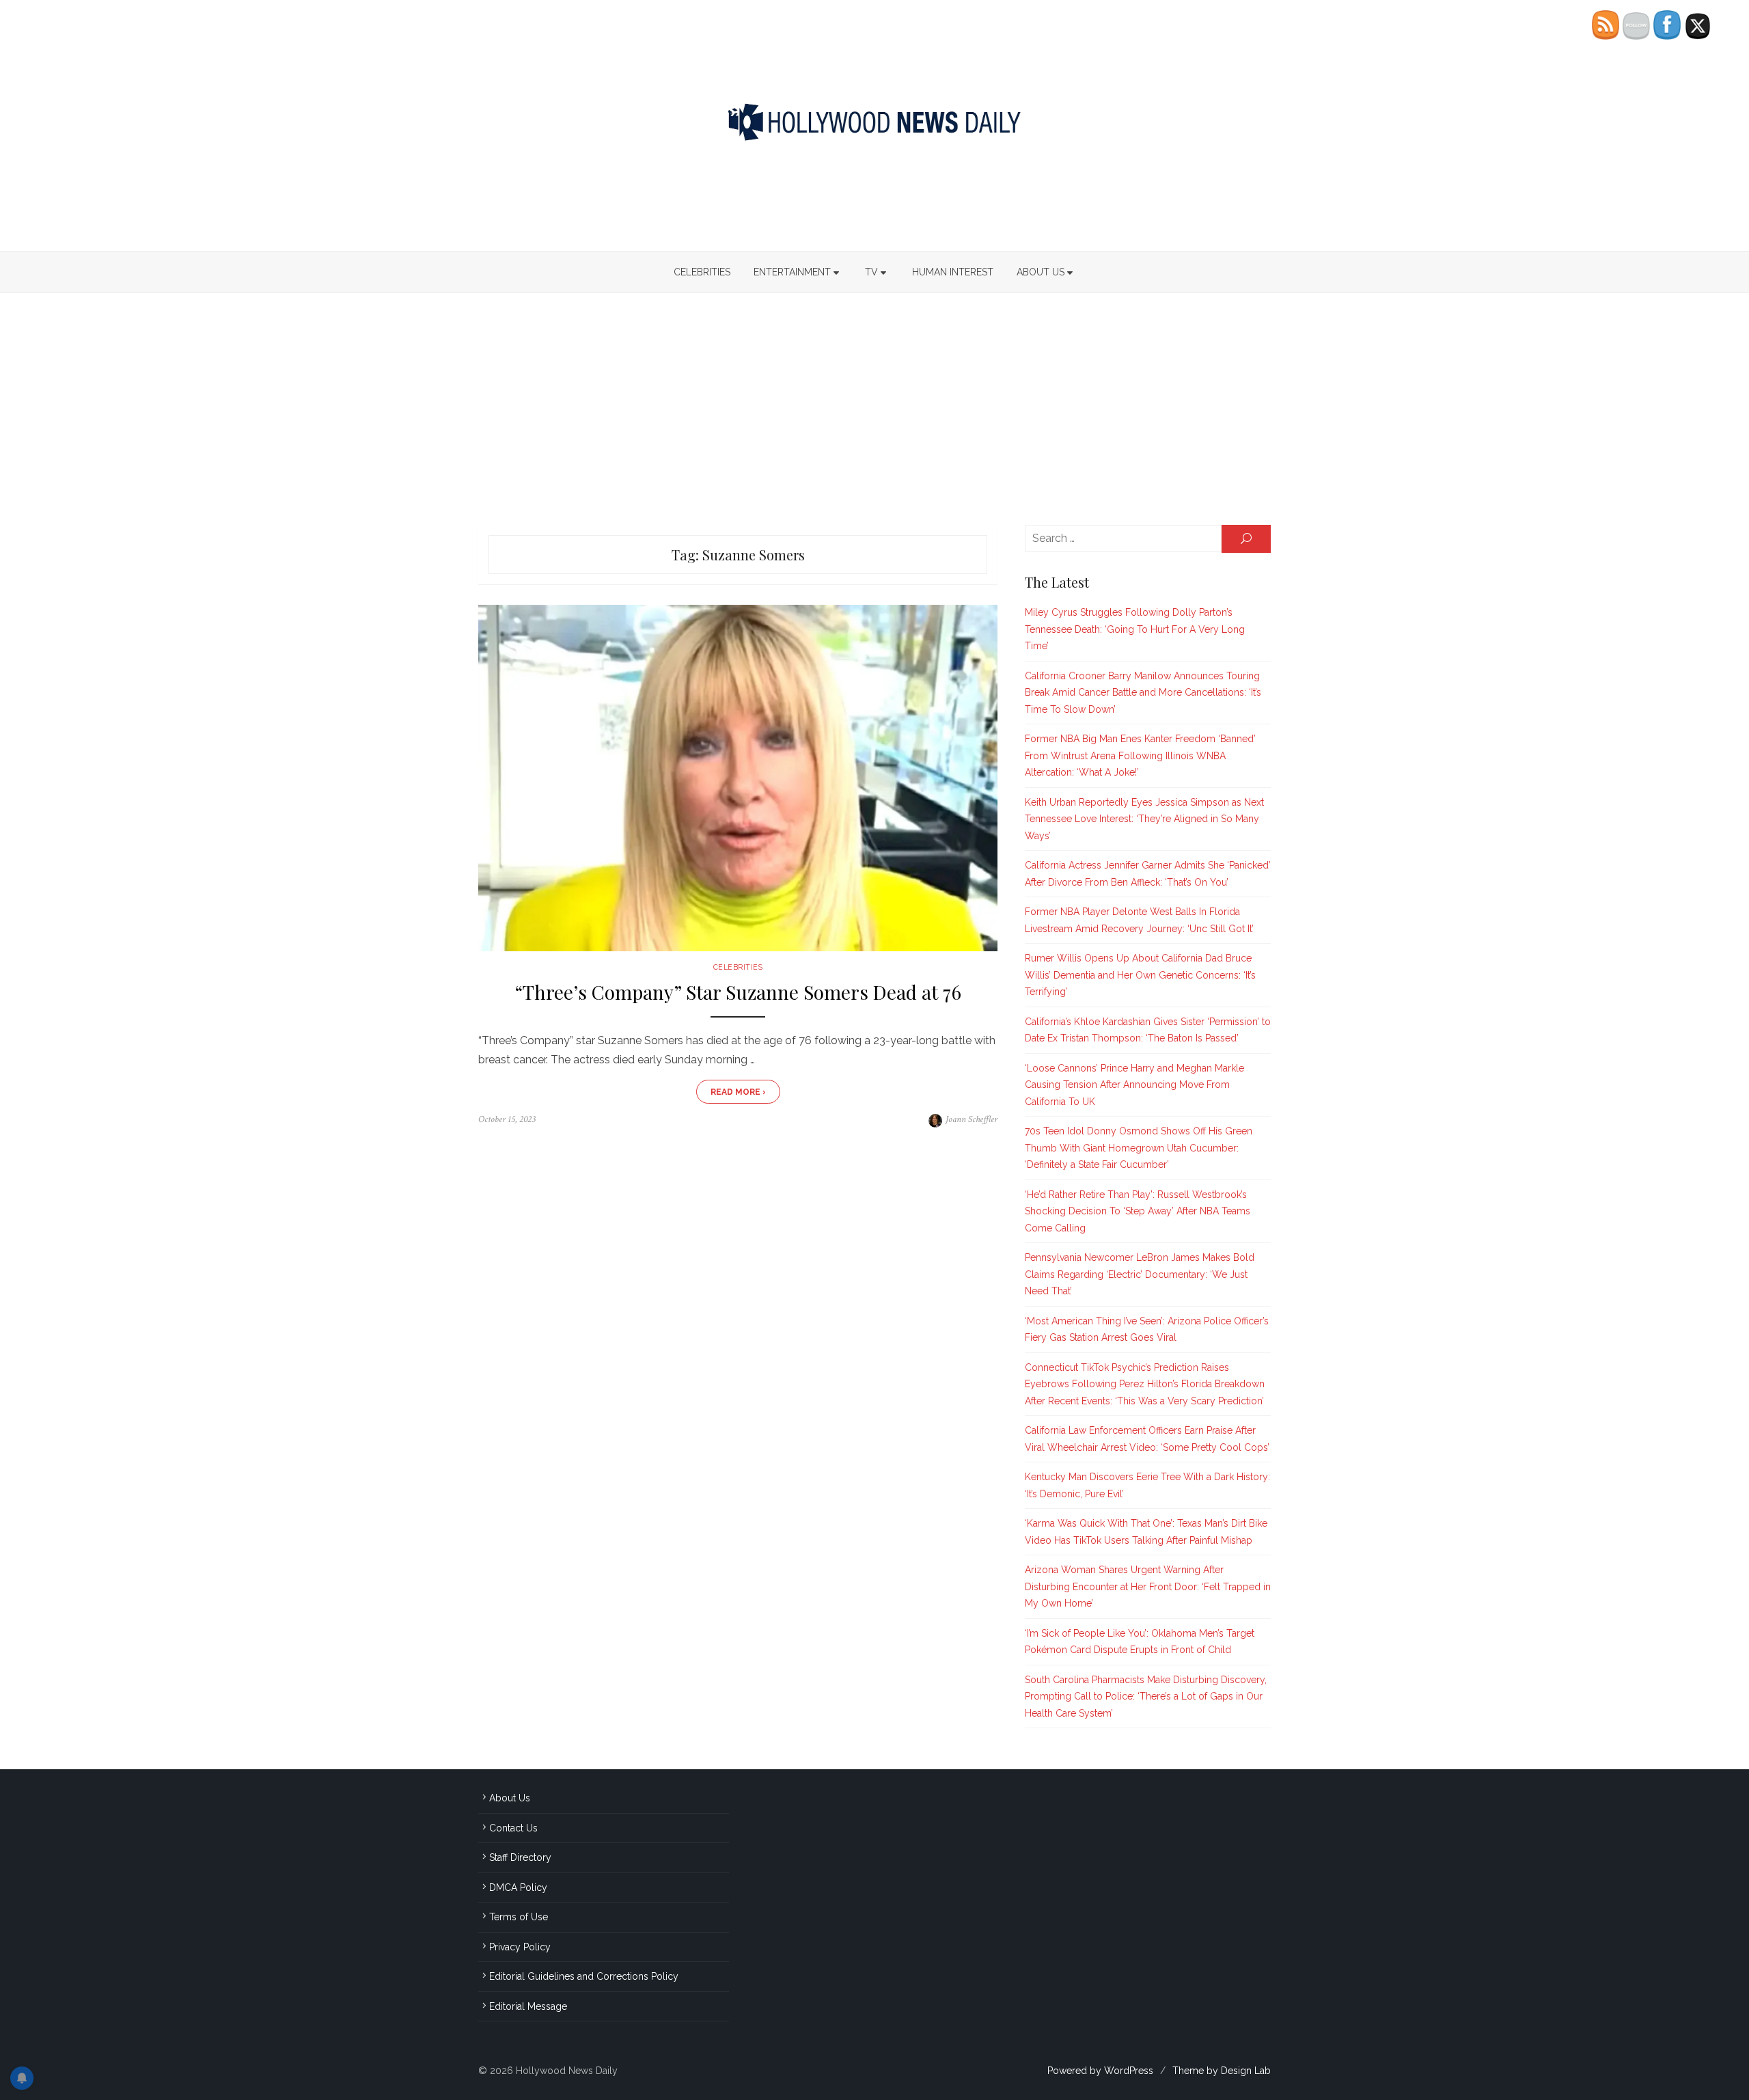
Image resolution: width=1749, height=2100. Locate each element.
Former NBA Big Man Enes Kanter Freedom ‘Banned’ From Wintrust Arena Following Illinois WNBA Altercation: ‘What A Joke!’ (1140, 755)
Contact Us (513, 1828)
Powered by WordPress (1100, 2071)
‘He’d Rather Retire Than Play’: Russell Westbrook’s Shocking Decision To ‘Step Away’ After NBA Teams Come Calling (1138, 1211)
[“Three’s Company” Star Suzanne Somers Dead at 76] (738, 778)
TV (871, 272)
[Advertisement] (874, 409)
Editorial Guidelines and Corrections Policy (584, 1976)
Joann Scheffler (972, 1119)
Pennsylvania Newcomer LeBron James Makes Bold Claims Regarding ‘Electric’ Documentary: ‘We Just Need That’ (1140, 1274)
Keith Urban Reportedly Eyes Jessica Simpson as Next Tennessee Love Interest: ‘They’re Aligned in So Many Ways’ (1144, 819)
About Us (1041, 272)
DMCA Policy (518, 1887)
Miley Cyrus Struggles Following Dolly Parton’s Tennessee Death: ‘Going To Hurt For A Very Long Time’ (1135, 629)
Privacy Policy (520, 1947)
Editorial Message (528, 2006)
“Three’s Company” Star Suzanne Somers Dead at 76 (738, 992)
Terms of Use (519, 1917)
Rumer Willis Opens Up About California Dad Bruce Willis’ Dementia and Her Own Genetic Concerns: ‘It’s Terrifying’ (1140, 975)
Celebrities (702, 272)
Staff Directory (520, 1857)
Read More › (738, 1092)
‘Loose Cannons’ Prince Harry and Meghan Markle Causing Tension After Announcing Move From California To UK (1134, 1085)
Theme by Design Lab (1222, 2071)
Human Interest (953, 272)
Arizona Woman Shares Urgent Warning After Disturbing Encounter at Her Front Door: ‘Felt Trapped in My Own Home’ (1148, 1586)
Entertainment (792, 272)
